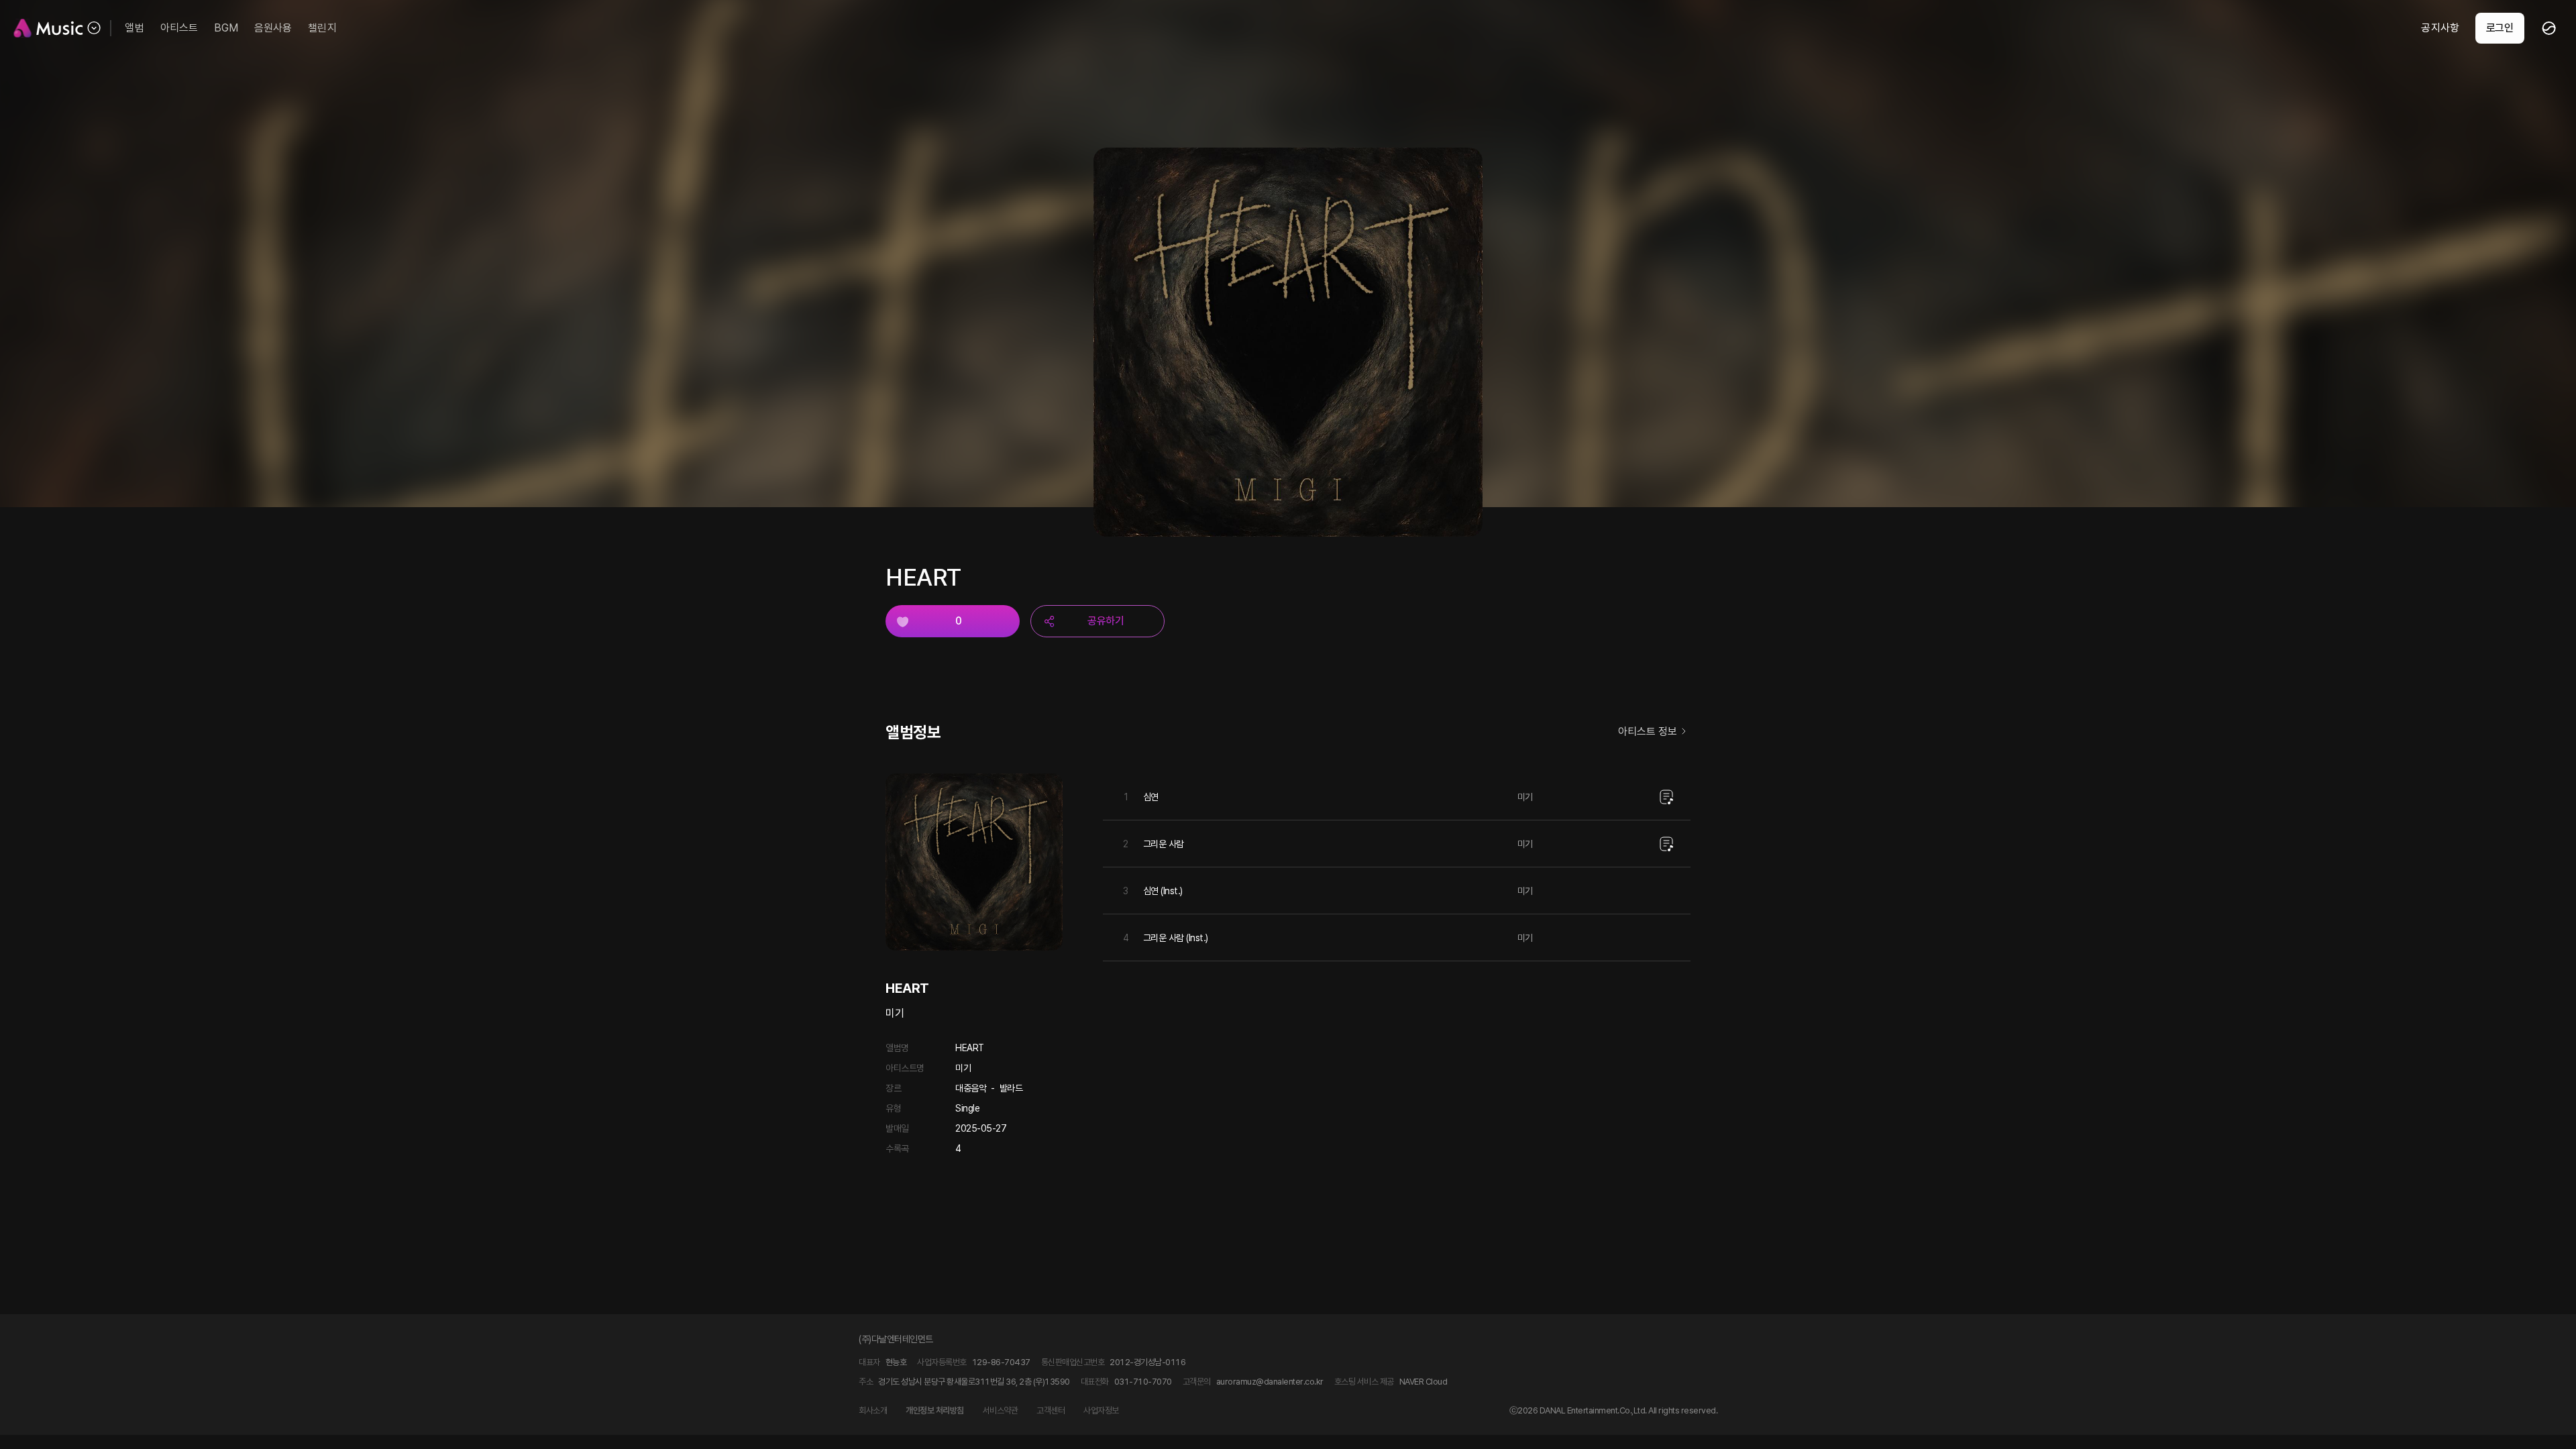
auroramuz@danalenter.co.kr (1270, 1382)
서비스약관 (1001, 1410)
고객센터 (1051, 1410)
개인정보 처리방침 (935, 1410)
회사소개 (873, 1410)
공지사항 (2440, 28)
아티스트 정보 (1648, 732)
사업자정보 (1101, 1410)
